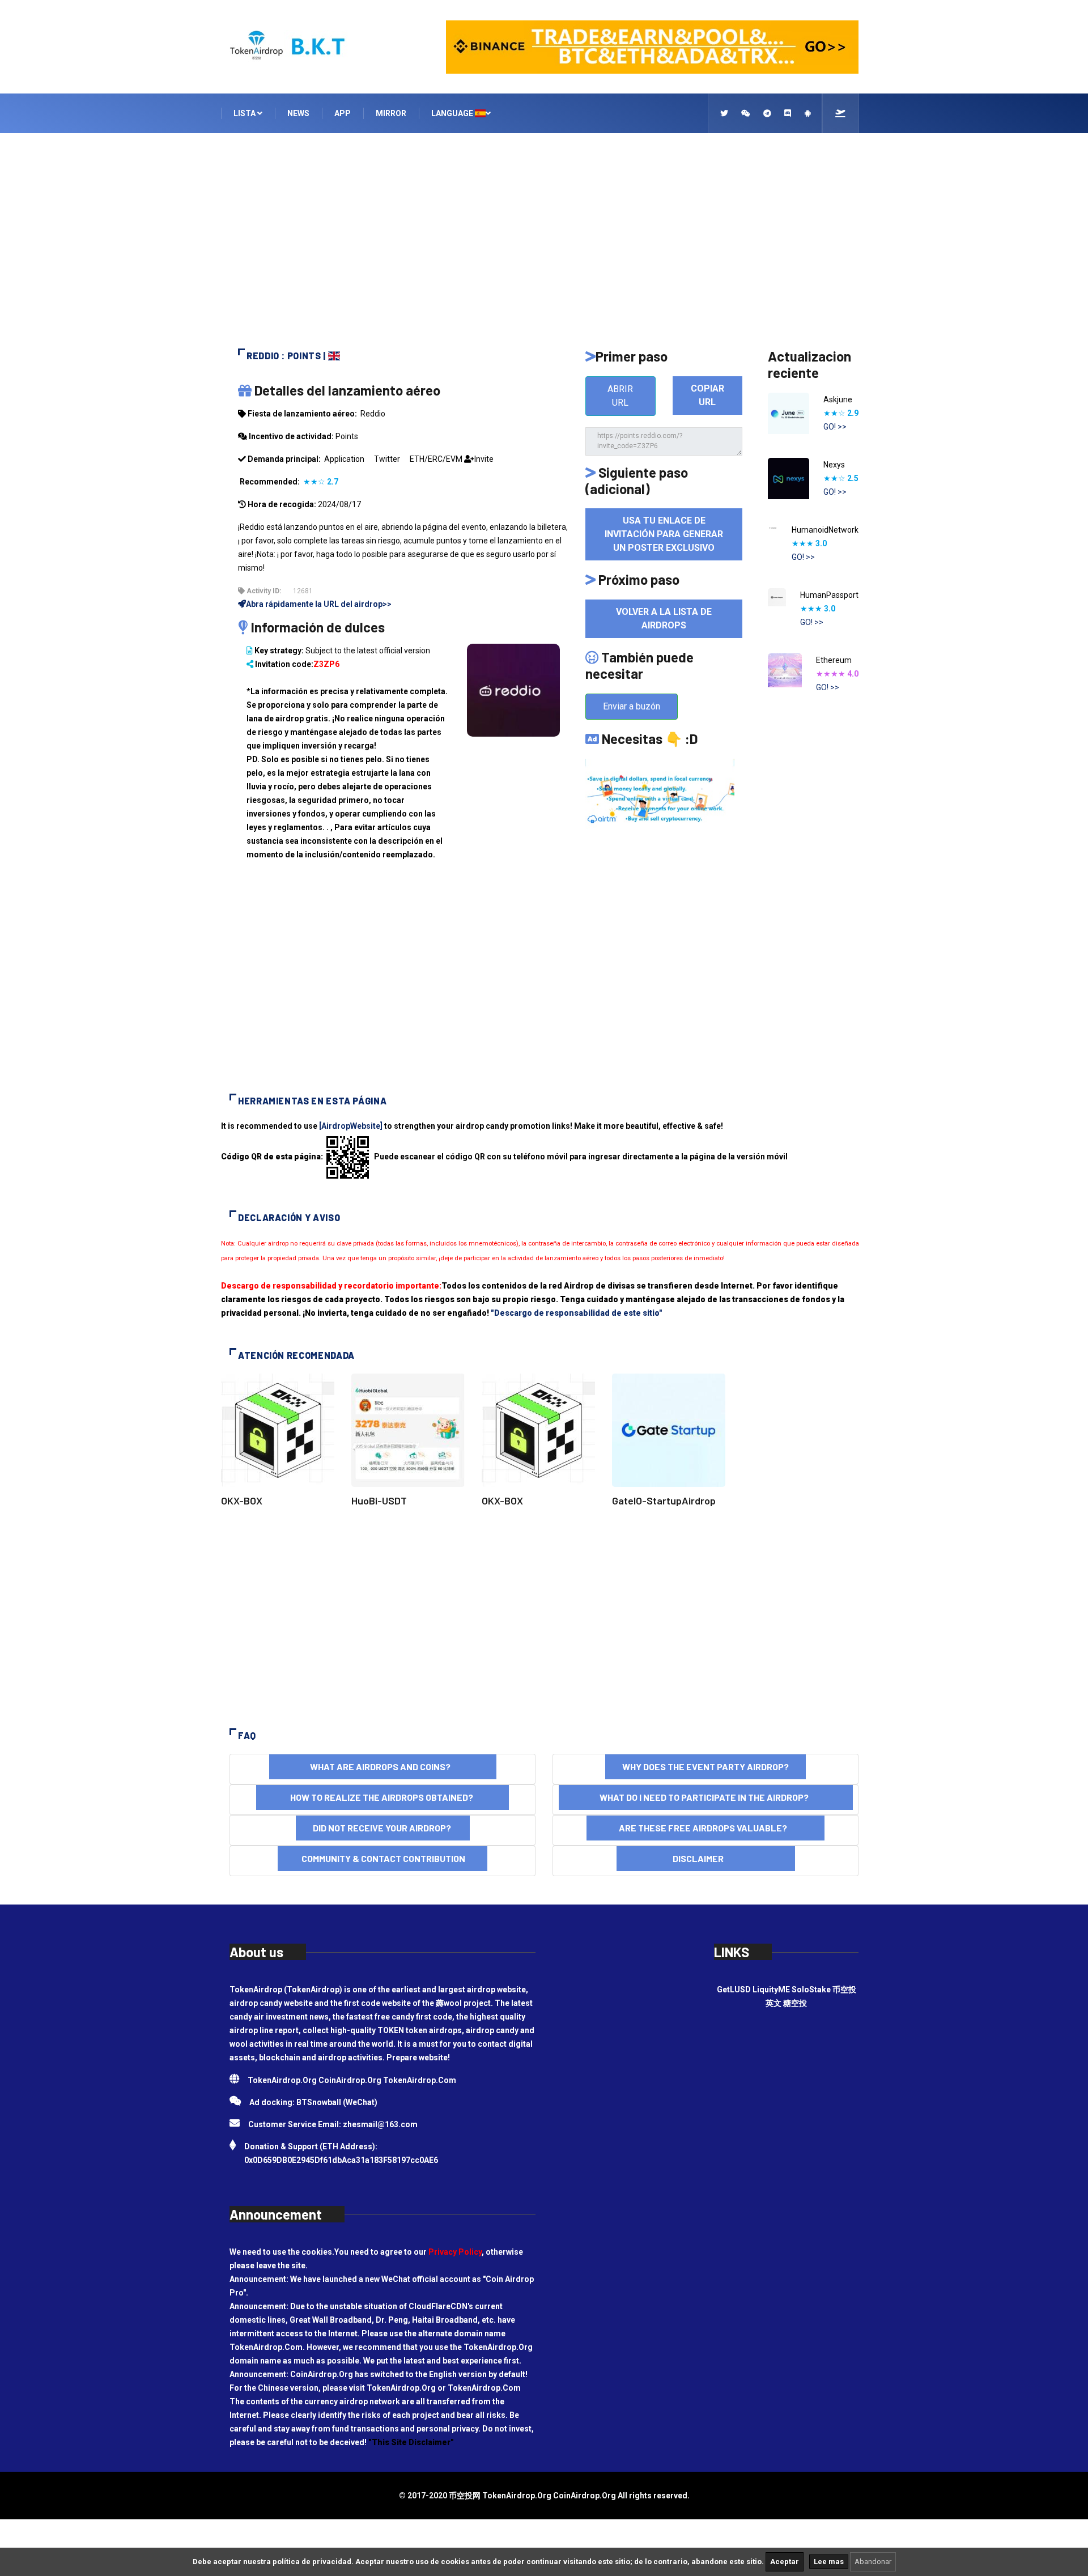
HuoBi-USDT (379, 1500)
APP (343, 113)
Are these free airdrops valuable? (705, 1828)
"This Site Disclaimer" (411, 2442)
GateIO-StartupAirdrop (664, 1500)
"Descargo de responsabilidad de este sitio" (577, 1313)
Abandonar (873, 2562)
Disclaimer (706, 1858)
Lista (245, 113)
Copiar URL (707, 395)
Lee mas (829, 2562)
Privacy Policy (455, 2252)
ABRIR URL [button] (620, 396)
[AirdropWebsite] (351, 1126)
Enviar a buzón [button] (632, 706)
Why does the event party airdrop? (705, 1767)
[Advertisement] (544, 246)
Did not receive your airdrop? (383, 1828)
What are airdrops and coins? (383, 1767)
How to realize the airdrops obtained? (382, 1797)
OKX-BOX (242, 1500)
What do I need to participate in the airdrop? (706, 1797)
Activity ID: (263, 591)
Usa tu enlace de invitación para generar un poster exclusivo (664, 534)
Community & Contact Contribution (382, 1858)
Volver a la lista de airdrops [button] (664, 619)
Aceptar (785, 2562)
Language (453, 113)
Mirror (391, 113)
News (298, 113)
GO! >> (835, 427)
